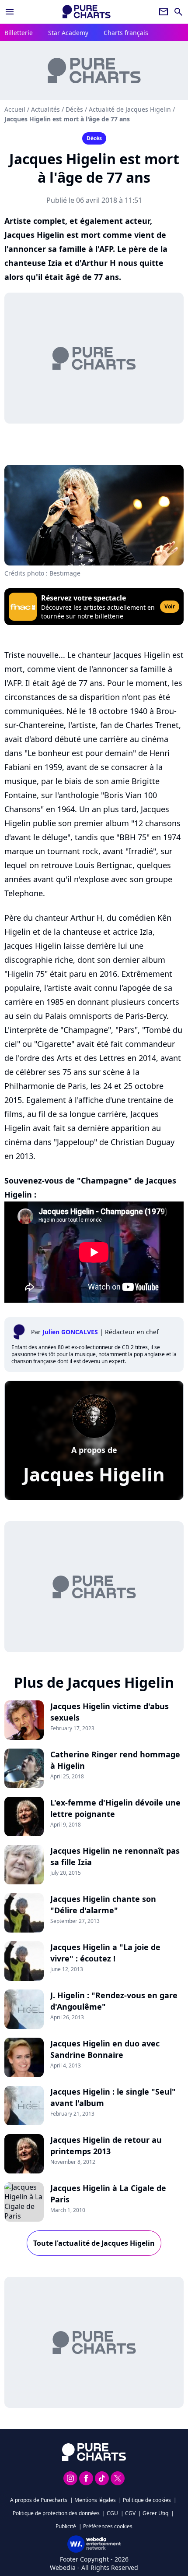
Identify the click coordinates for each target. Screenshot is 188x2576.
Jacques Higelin (94, 1474)
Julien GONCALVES (70, 1332)
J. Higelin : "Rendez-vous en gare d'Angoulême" (114, 2001)
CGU (112, 2513)
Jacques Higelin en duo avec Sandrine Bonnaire (105, 2049)
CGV (130, 2513)
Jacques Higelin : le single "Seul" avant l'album (113, 2097)
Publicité (66, 2526)
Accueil (15, 109)
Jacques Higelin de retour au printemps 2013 (106, 2145)
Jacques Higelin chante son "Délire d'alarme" (103, 1905)
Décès (74, 109)
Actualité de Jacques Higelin (130, 109)
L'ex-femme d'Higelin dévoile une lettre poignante (115, 1808)
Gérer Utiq (155, 2513)
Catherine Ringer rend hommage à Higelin (115, 1760)
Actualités (45, 109)
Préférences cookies (108, 2526)
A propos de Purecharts (39, 2500)
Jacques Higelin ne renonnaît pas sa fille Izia (115, 1856)
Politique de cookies (147, 2500)
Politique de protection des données (56, 2513)
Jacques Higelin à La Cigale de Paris (108, 2194)
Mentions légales (95, 2500)
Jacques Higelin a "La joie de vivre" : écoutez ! (105, 1953)
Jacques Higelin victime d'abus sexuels (110, 1712)
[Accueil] (87, 12)
